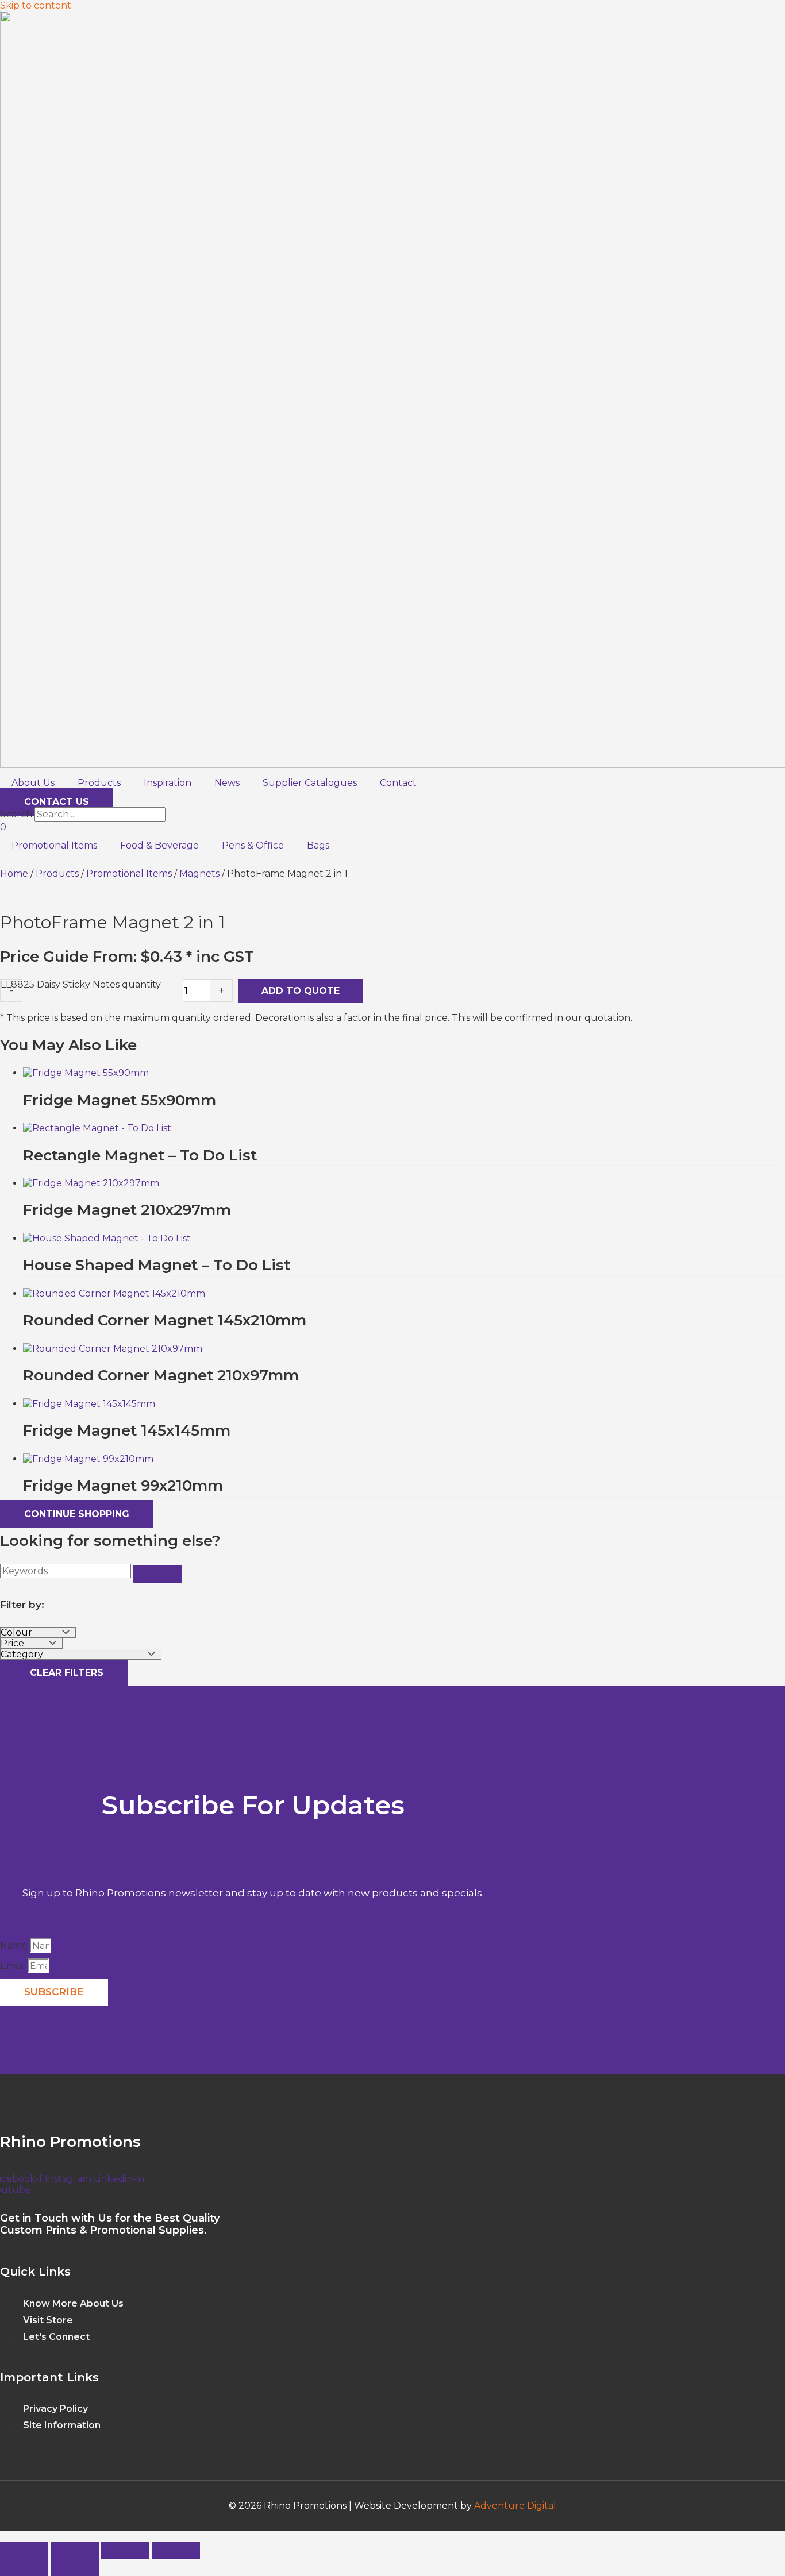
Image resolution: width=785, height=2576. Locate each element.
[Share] (125, 2550)
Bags (318, 845)
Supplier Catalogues (310, 783)
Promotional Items (54, 845)
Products (99, 783)
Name (15, 1946)
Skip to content (36, 5)
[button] (3, 2536)
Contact (398, 783)
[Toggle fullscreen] (75, 2550)
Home (14, 874)
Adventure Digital (515, 2506)
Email (14, 1966)
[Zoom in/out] (24, 2550)
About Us (33, 783)
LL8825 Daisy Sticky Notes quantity (81, 984)
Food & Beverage (159, 845)
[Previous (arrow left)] (24, 2567)
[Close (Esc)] (176, 2550)
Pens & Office (253, 845)
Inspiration (168, 783)
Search (16, 814)
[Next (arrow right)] (75, 2567)
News (227, 783)
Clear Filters (64, 1673)
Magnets (199, 874)
